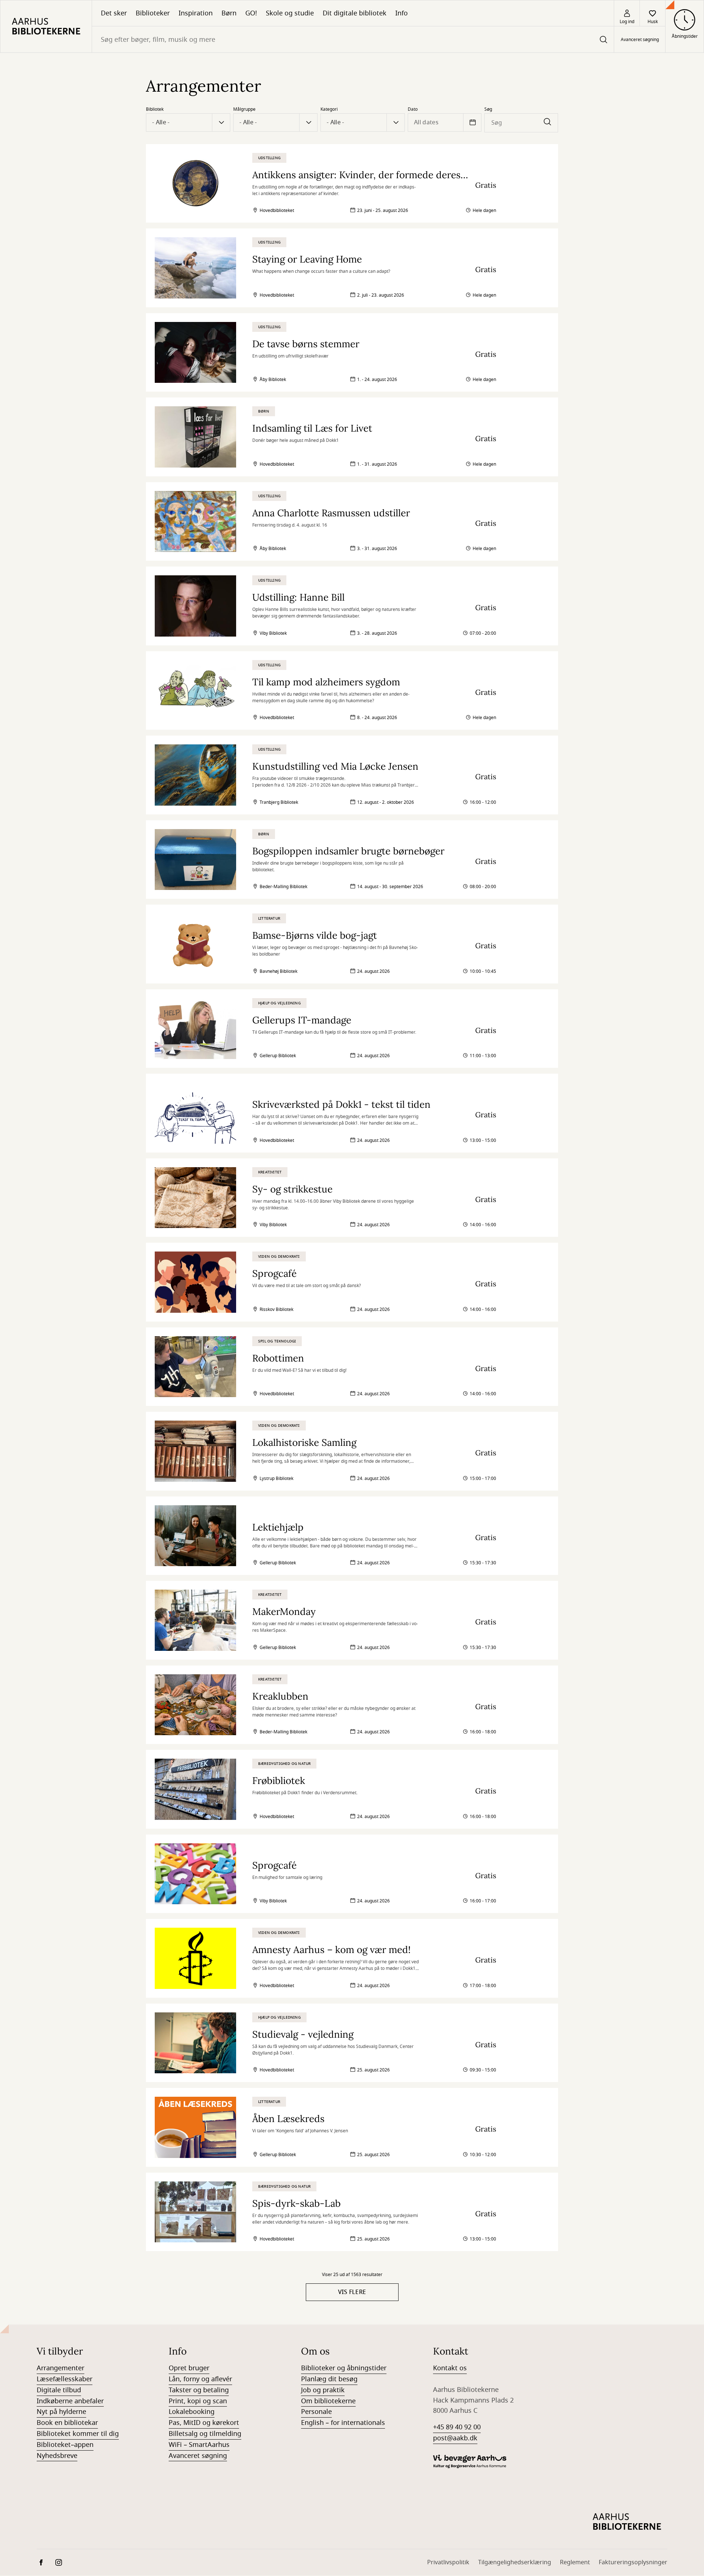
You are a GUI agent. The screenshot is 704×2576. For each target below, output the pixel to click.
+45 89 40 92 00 (457, 2427)
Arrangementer (60, 2368)
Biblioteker (153, 13)
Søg (488, 109)
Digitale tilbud (59, 2390)
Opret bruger (189, 2368)
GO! (251, 13)
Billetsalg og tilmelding (205, 2434)
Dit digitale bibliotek (355, 13)
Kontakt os (450, 2368)
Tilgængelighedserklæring (515, 2562)
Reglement (575, 2562)
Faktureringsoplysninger (633, 2562)
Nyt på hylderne (61, 2412)
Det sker (114, 13)
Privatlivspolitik (448, 2562)
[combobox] (353, 39)
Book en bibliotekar (67, 2423)
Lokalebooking (192, 2412)
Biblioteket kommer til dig (78, 2434)
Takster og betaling (199, 2390)
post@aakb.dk (455, 2438)
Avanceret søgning (640, 40)
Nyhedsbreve (57, 2456)
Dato (413, 109)
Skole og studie (290, 13)
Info (401, 13)
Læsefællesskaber (65, 2379)
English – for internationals (343, 2423)
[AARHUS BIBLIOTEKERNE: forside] (46, 26)
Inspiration (196, 13)
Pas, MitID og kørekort (204, 2423)
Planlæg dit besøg (329, 2379)
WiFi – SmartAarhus (199, 2445)
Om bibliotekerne (328, 2401)
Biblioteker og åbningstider (344, 2368)
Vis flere (352, 2292)
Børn (229, 13)
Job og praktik (323, 2390)
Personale (316, 2412)
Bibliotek (155, 109)
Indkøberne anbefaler (70, 2401)
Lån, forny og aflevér (200, 2379)
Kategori (329, 109)
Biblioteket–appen (65, 2445)
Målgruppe (244, 109)
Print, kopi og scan (198, 2401)
